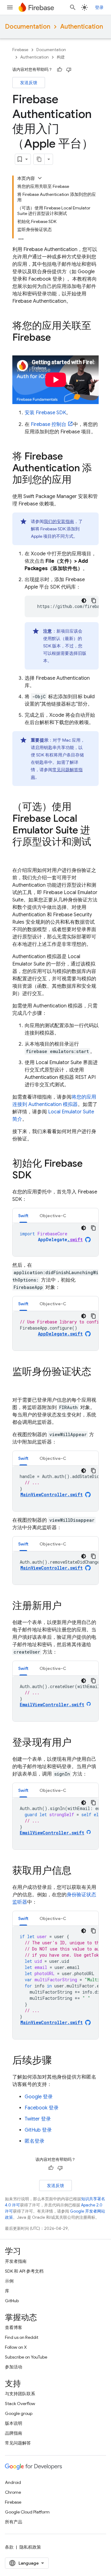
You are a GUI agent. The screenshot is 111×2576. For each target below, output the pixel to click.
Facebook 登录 (42, 2108)
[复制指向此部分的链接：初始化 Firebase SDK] (38, 1176)
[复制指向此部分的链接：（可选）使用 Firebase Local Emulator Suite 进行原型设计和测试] (18, 854)
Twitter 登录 (38, 2119)
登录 (99, 7)
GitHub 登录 (38, 2130)
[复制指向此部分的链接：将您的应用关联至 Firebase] (57, 338)
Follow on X (16, 2347)
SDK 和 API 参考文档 (24, 2271)
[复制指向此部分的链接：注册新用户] (68, 1606)
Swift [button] (23, 1216)
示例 (9, 2281)
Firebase (20, 50)
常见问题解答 (18, 2443)
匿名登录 (35, 2141)
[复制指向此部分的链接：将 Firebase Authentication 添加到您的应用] (78, 480)
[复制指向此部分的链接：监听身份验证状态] (18, 1384)
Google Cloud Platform (27, 2512)
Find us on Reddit (22, 2337)
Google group (19, 2413)
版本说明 (14, 2423)
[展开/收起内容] (40, 178)
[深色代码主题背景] (84, 601)
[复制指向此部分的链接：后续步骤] (58, 2061)
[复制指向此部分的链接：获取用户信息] (78, 1871)
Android (13, 2482)
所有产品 (14, 2522)
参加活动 (14, 2367)
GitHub (12, 2301)
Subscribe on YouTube (26, 2357)
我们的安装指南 (59, 521)
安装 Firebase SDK (45, 413)
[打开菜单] (10, 7)
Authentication (82, 27)
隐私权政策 (30, 2547)
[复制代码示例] (94, 601)
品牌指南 (14, 2433)
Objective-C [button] (53, 1216)
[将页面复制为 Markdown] (39, 159)
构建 (61, 57)
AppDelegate (60, 1240)
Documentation (28, 27)
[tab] (23, 1215)
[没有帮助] (69, 70)
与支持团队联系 (20, 2394)
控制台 (49, 424)
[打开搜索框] (73, 7)
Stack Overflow (20, 2404)
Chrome (13, 2492)
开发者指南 (16, 2261)
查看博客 (14, 2327)
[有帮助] (60, 70)
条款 (9, 2547)
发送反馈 (29, 83)
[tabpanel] (55, 1240)
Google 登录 (39, 2097)
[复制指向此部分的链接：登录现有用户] (78, 1743)
